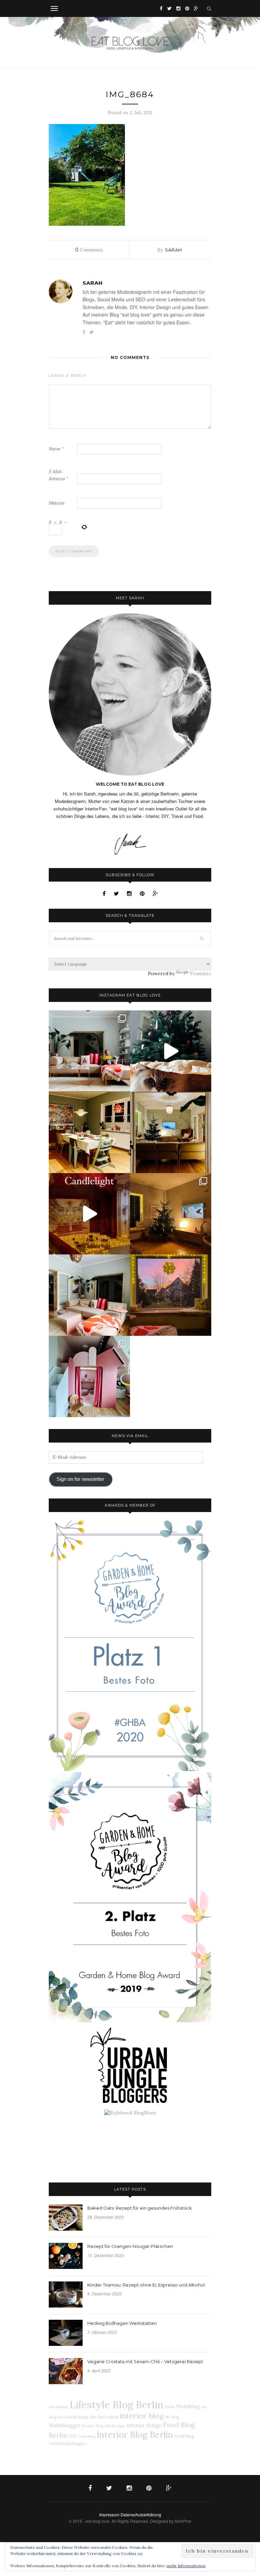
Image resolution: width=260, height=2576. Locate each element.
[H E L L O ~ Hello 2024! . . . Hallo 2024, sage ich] (89, 1051)
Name (56, 449)
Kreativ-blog (92, 2426)
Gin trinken (58, 2407)
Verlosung (87, 2436)
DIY (73, 2436)
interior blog (142, 2416)
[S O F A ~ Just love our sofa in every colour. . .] (89, 1295)
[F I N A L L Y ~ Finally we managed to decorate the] (171, 1214)
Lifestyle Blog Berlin (116, 2404)
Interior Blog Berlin (135, 2434)
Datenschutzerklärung (141, 2514)
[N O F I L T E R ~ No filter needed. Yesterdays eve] (171, 1295)
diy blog (172, 2417)
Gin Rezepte (115, 2426)
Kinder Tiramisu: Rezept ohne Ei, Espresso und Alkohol (146, 2285)
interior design (144, 2426)
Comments (89, 250)
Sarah (174, 250)
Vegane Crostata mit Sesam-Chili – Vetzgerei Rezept (145, 2361)
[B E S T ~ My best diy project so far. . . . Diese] (89, 1376)
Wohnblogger (65, 2426)
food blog (184, 2436)
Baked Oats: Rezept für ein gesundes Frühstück (140, 2208)
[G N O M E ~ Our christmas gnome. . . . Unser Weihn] (171, 1051)
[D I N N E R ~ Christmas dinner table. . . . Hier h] (89, 1132)
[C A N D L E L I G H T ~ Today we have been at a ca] (89, 1214)
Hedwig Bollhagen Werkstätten (122, 2323)
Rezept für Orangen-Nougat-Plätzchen (130, 2246)
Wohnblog (188, 2407)
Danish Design (77, 2417)
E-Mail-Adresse (58, 475)
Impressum (109, 2514)
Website (57, 503)
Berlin (170, 2407)
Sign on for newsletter (80, 1479)
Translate (200, 973)
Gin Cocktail (108, 2417)
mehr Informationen (186, 2566)
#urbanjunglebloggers (68, 2443)
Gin (93, 2417)
